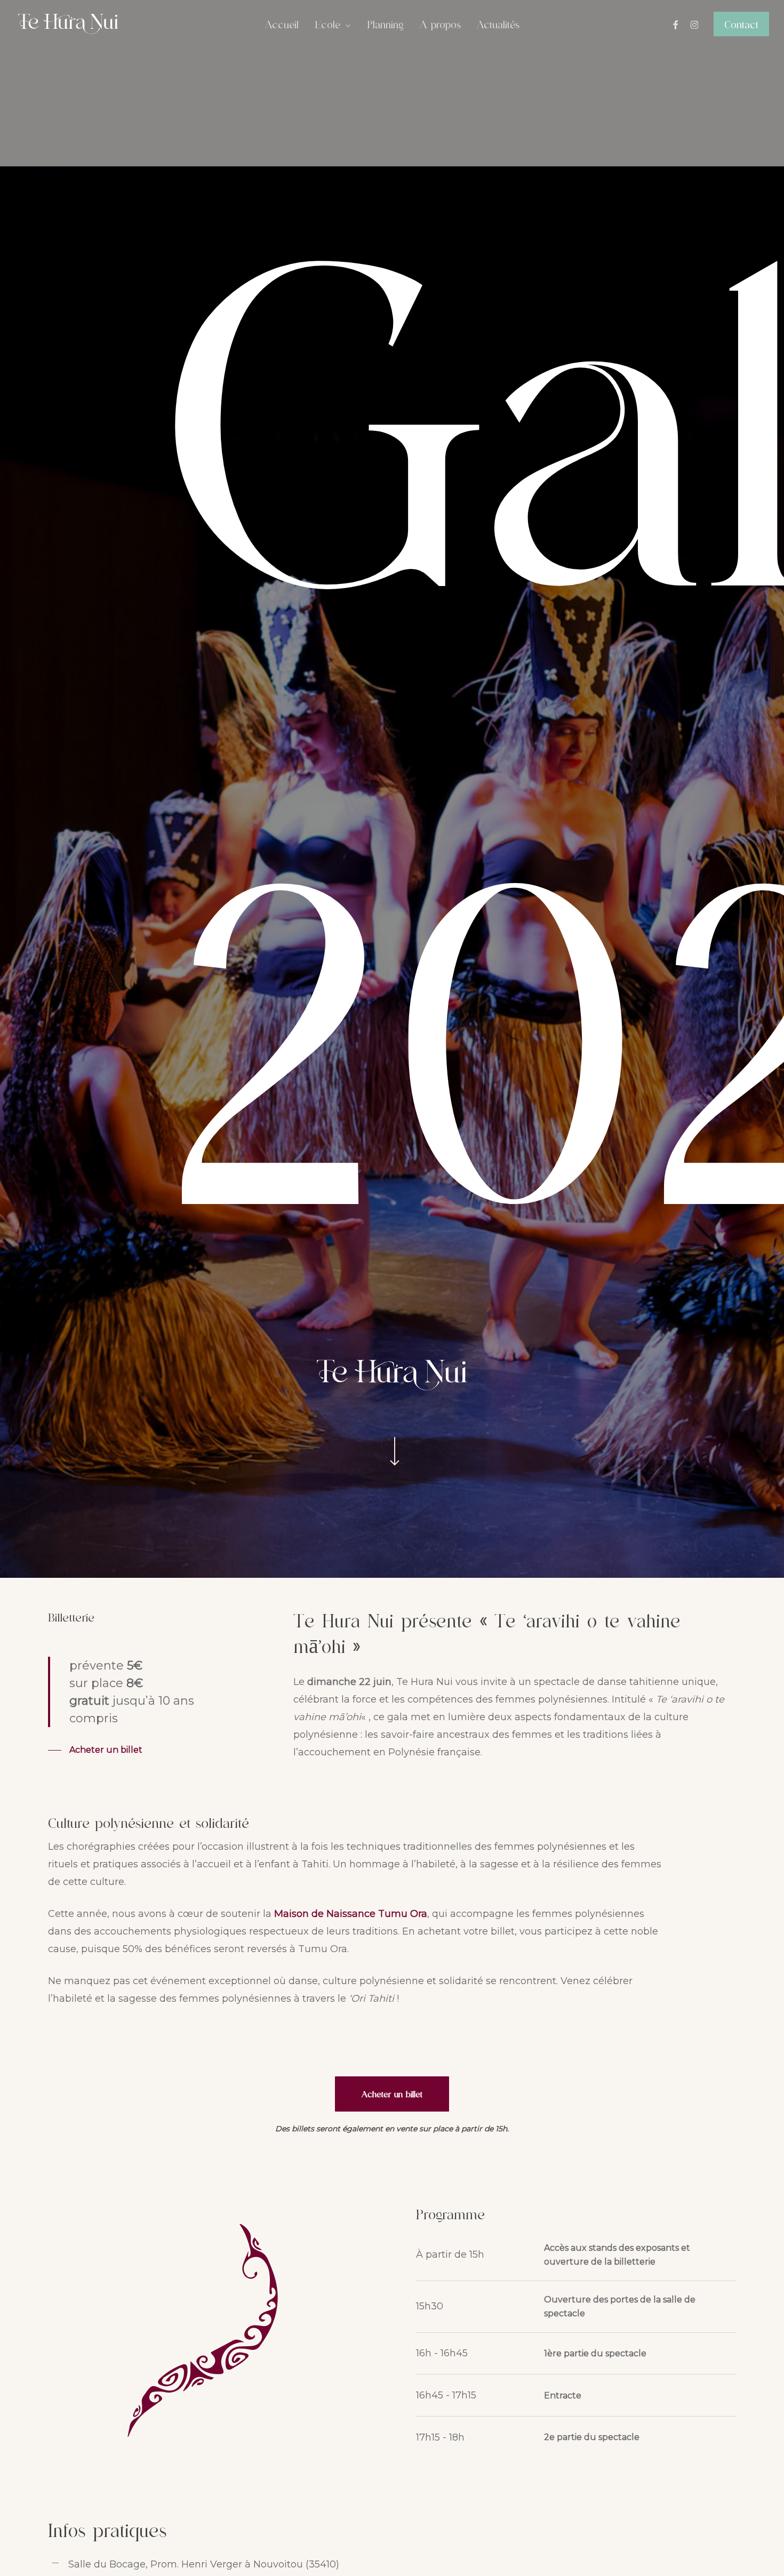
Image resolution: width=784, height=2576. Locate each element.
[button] (95, 1750)
